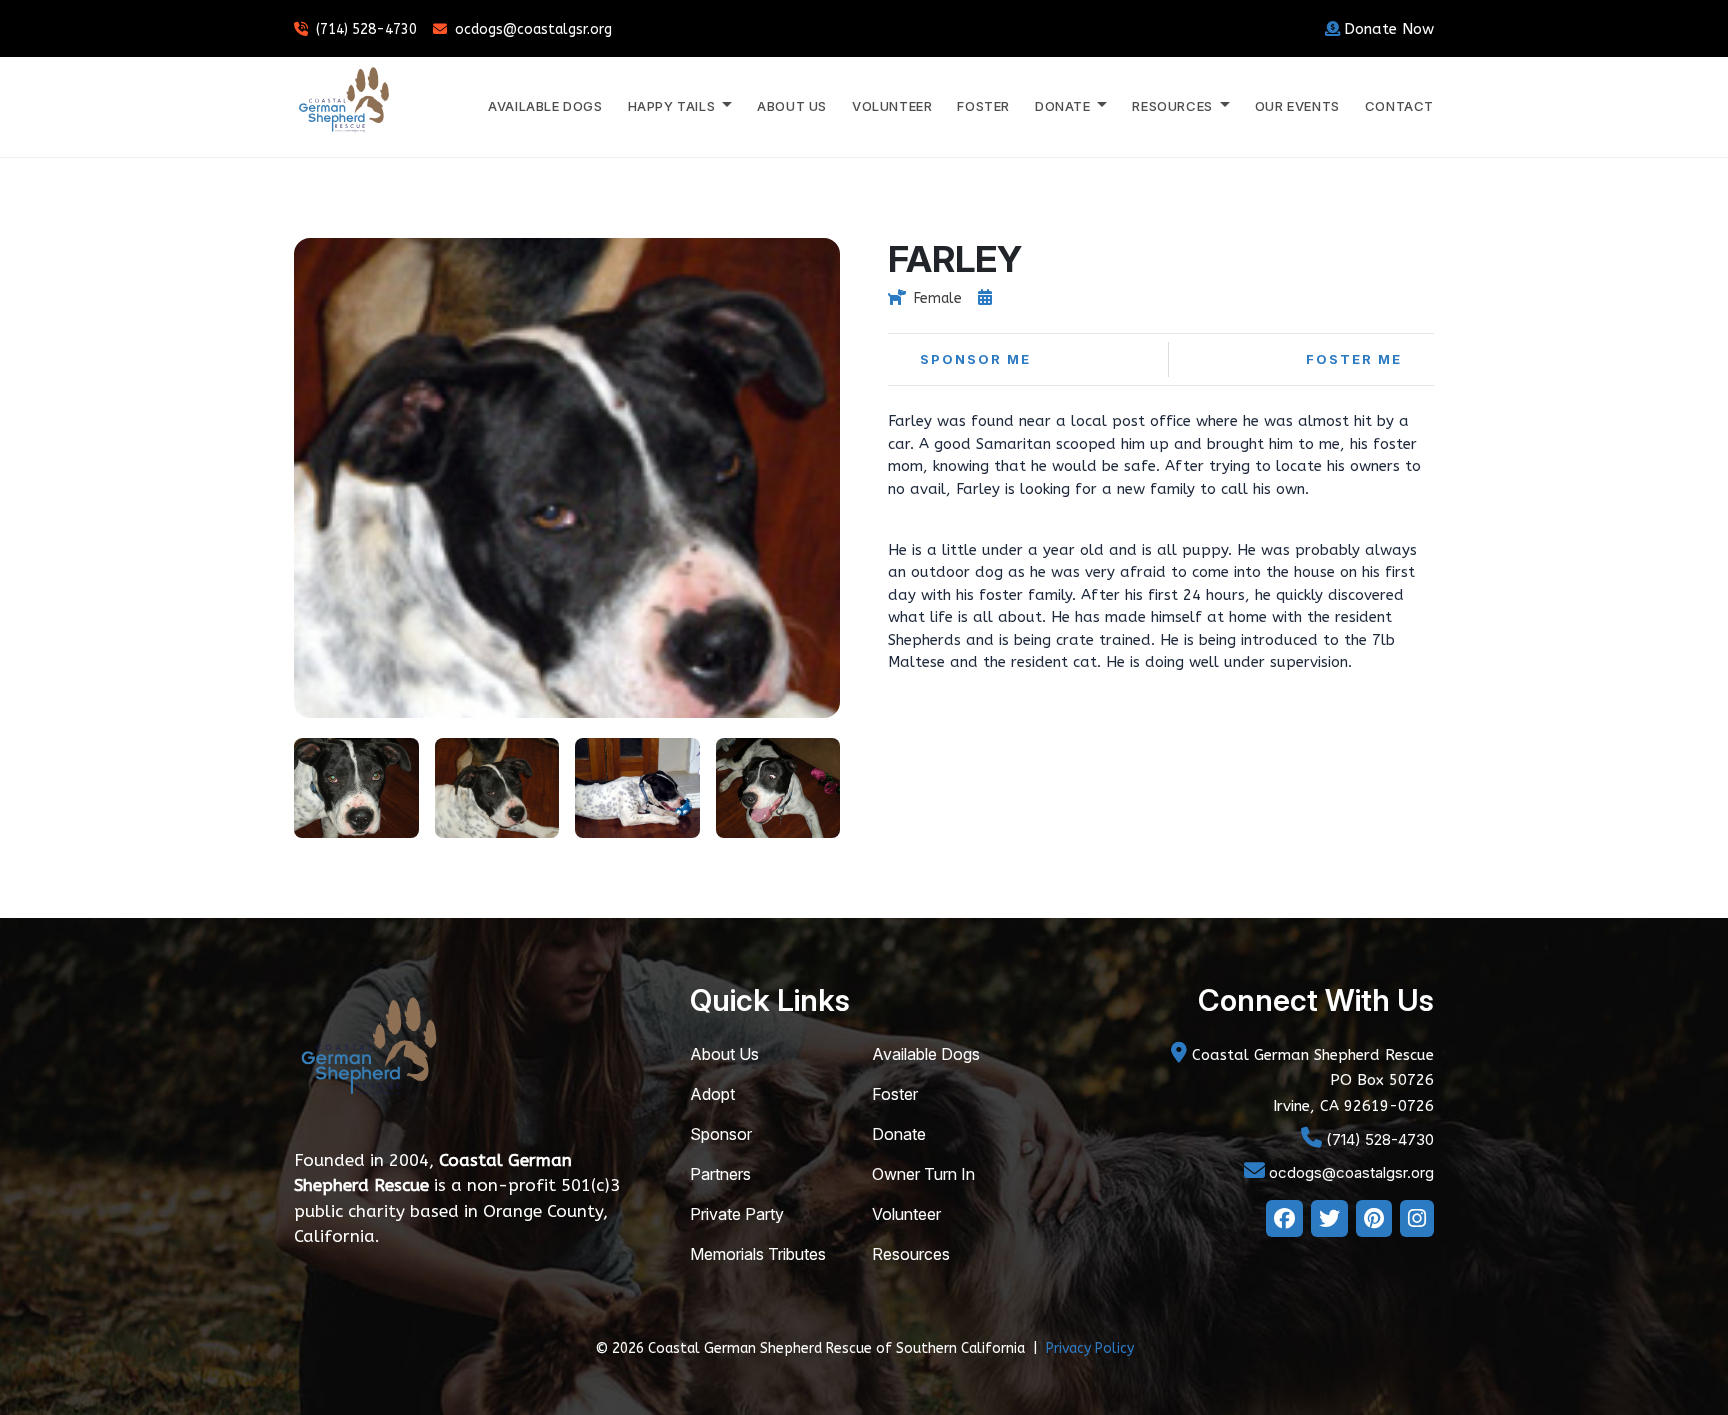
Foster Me (1354, 359)
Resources (911, 1254)
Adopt (712, 1094)
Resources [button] (1174, 106)
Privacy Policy (1090, 1348)
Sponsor (721, 1134)
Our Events (1297, 106)
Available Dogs (545, 106)
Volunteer (892, 106)
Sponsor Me (975, 359)
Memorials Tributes (758, 1254)
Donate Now (1389, 29)
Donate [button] (1064, 106)
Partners (720, 1174)
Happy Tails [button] (673, 106)
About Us (792, 106)
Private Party (737, 1214)
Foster (983, 106)
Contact (1399, 106)
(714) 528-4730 (366, 29)
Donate (899, 1134)
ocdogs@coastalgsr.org (533, 29)
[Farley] (356, 786)
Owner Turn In (923, 1174)
